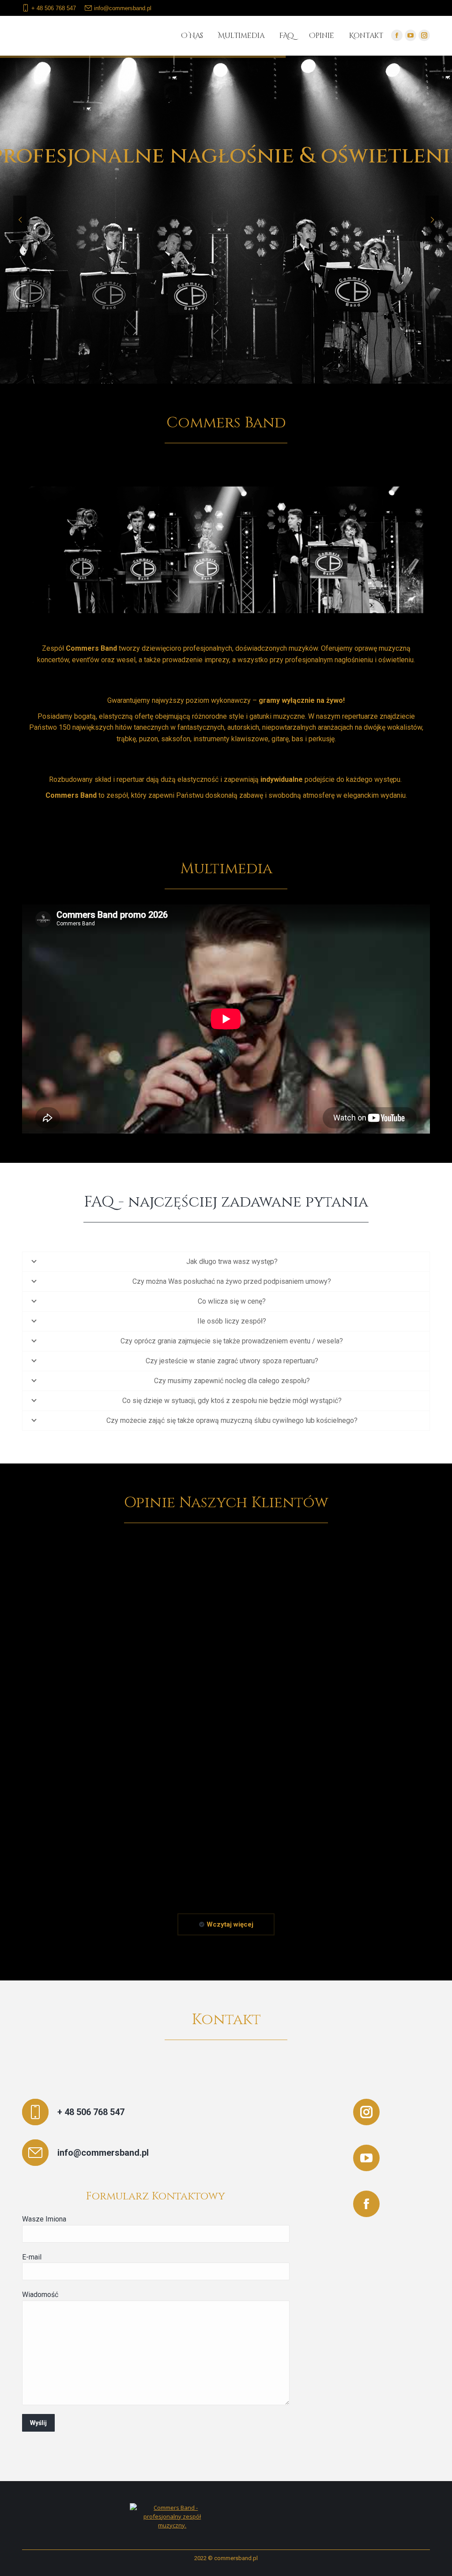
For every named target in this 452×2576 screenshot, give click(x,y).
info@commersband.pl (123, 8)
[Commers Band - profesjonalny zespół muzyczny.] (173, 2525)
